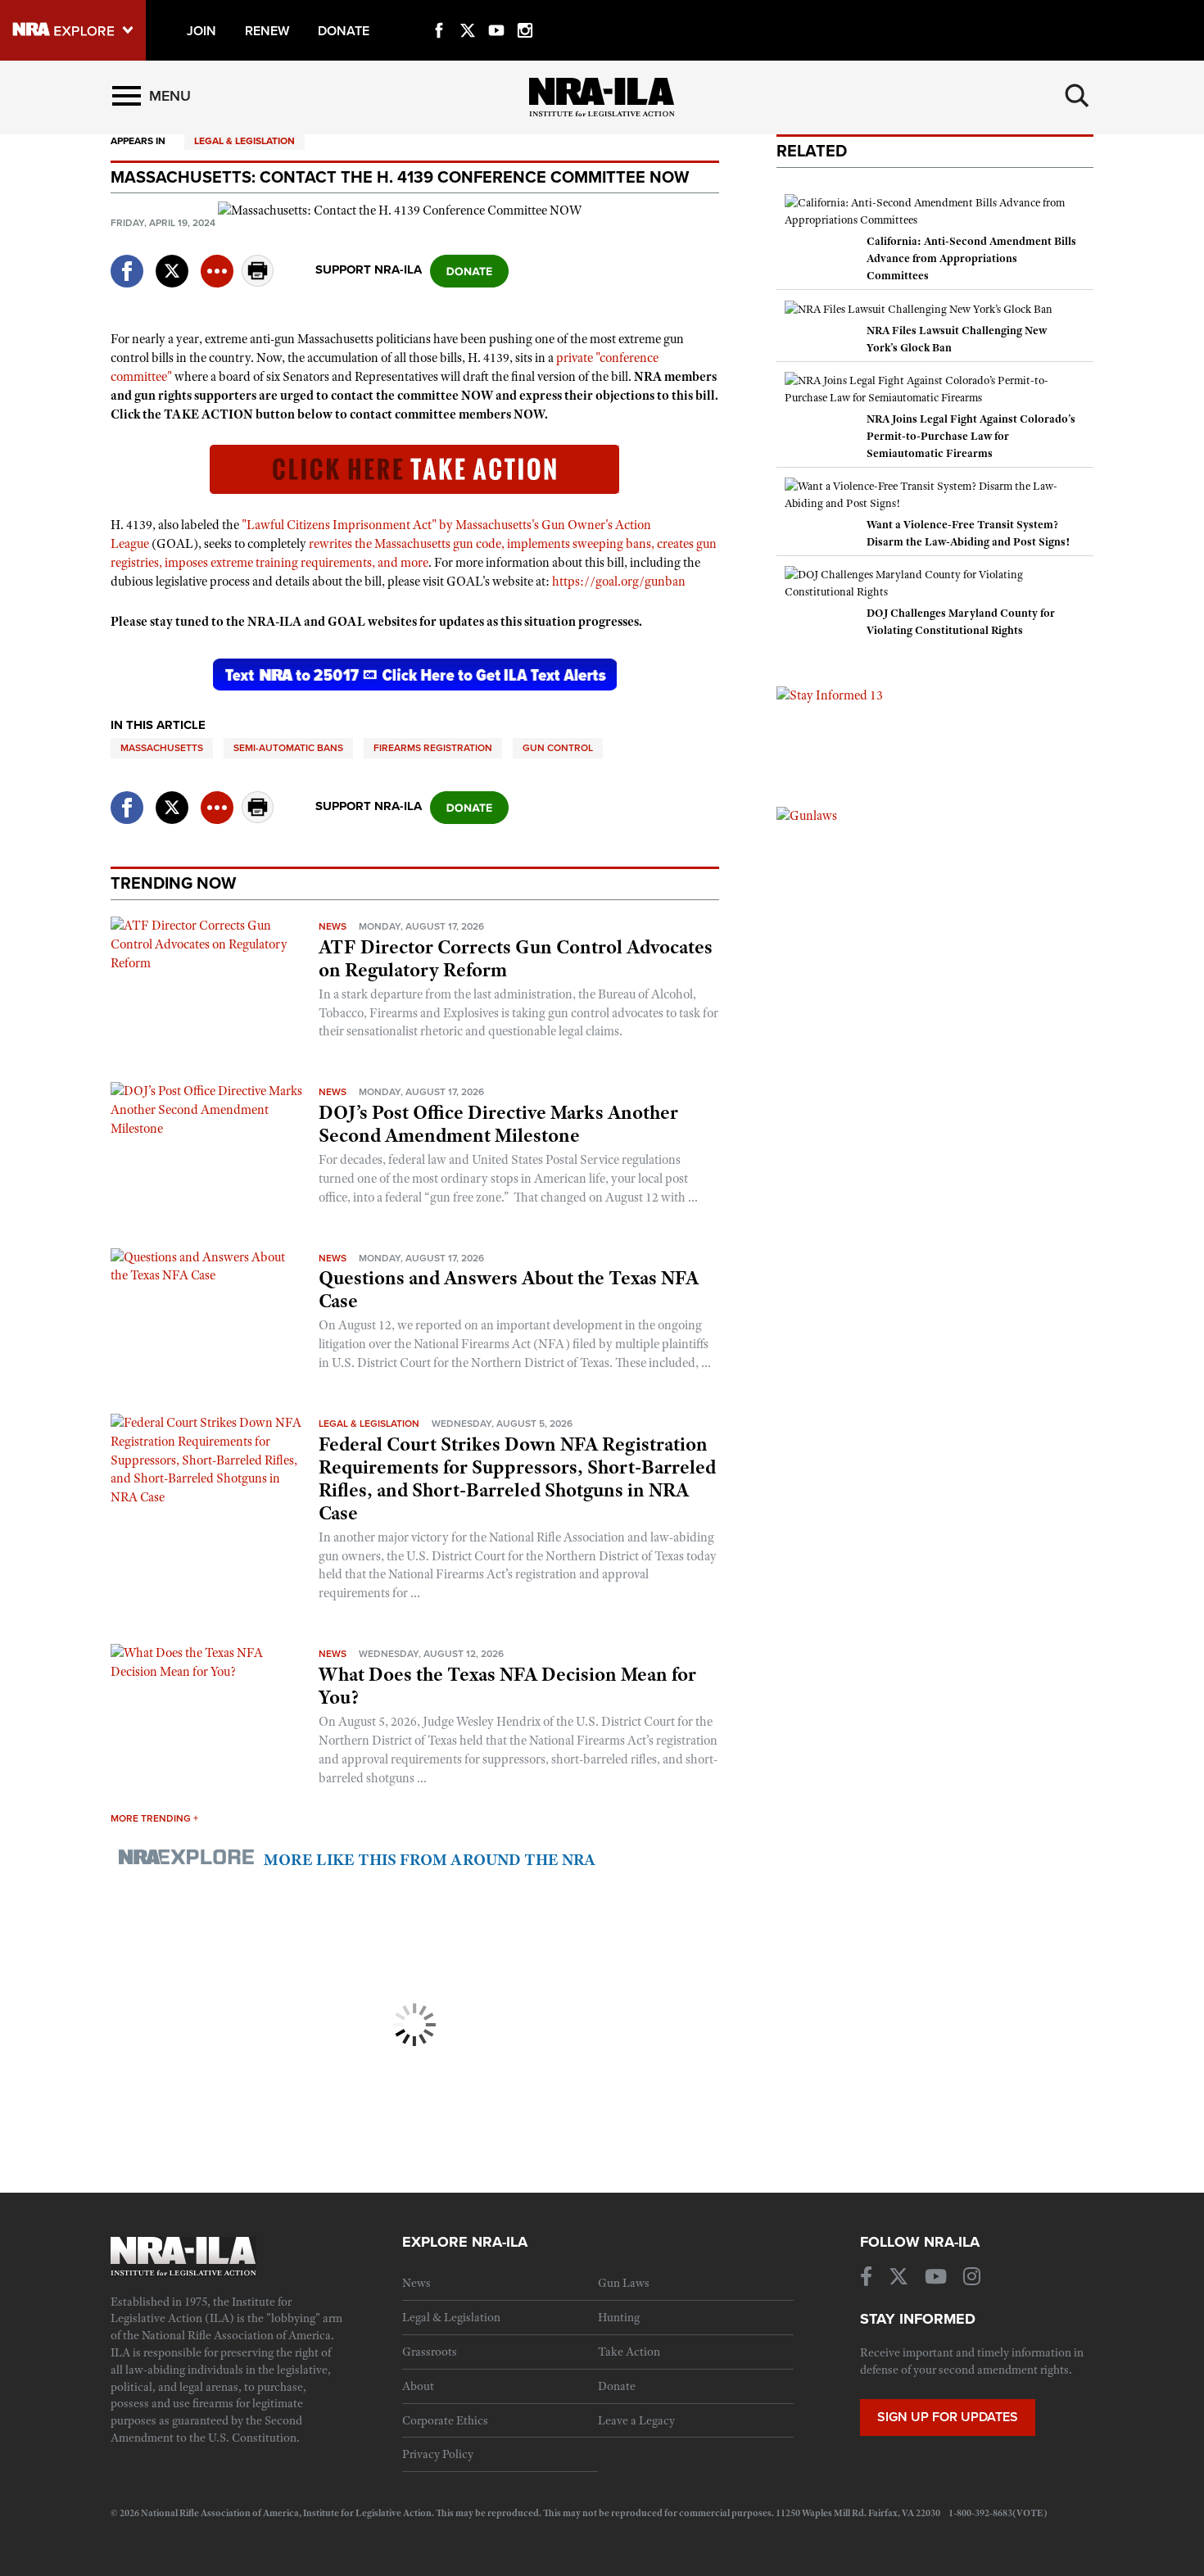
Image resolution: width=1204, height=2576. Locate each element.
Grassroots (430, 2352)
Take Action (629, 2352)
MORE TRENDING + (154, 1818)
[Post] (172, 261)
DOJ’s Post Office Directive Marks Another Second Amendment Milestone (498, 1124)
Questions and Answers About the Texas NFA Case (509, 1289)
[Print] (258, 282)
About (418, 2386)
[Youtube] (496, 11)
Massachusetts (162, 748)
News (333, 926)
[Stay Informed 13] (830, 695)
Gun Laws (624, 2283)
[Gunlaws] (807, 815)
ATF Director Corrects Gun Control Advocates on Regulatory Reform (516, 958)
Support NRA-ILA (369, 269)
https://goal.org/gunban (619, 582)
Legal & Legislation (244, 141)
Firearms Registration (433, 748)
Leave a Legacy (636, 2420)
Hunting (619, 2317)
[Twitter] (468, 11)
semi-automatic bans (288, 748)
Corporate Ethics (445, 2420)
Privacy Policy (438, 2454)
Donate (617, 2386)
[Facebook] (439, 11)
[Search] (1077, 96)
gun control (558, 748)
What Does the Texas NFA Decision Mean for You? (507, 1686)
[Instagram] (525, 11)
